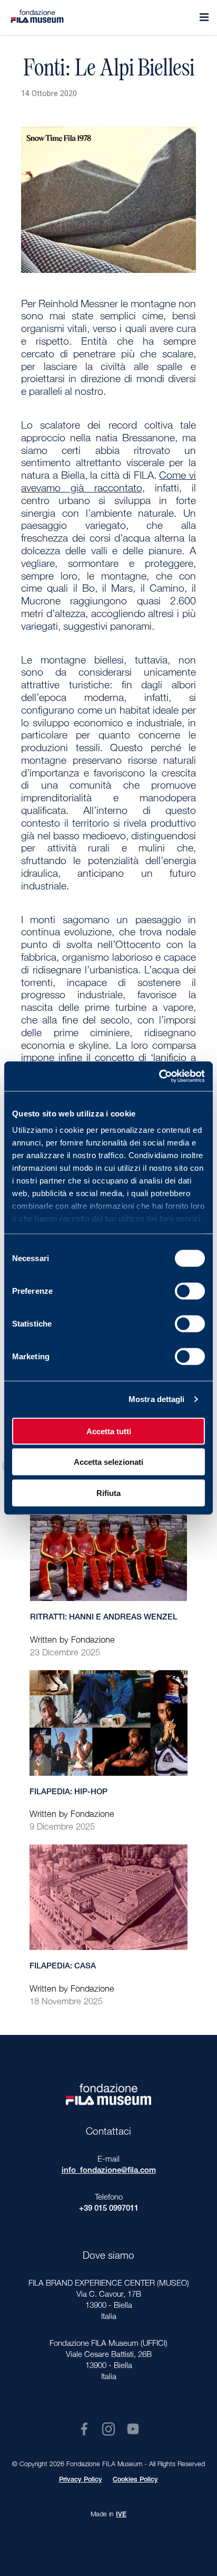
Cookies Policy (135, 2480)
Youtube (133, 2429)
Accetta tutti (109, 1431)
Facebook (84, 2429)
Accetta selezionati (108, 1462)
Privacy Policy (81, 2480)
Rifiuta (108, 1493)
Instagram (108, 2429)
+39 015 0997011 (109, 2209)
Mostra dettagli (157, 1399)
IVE (121, 2515)
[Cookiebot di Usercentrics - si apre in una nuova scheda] (159, 1076)
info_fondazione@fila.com (109, 2171)
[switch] (190, 1291)
